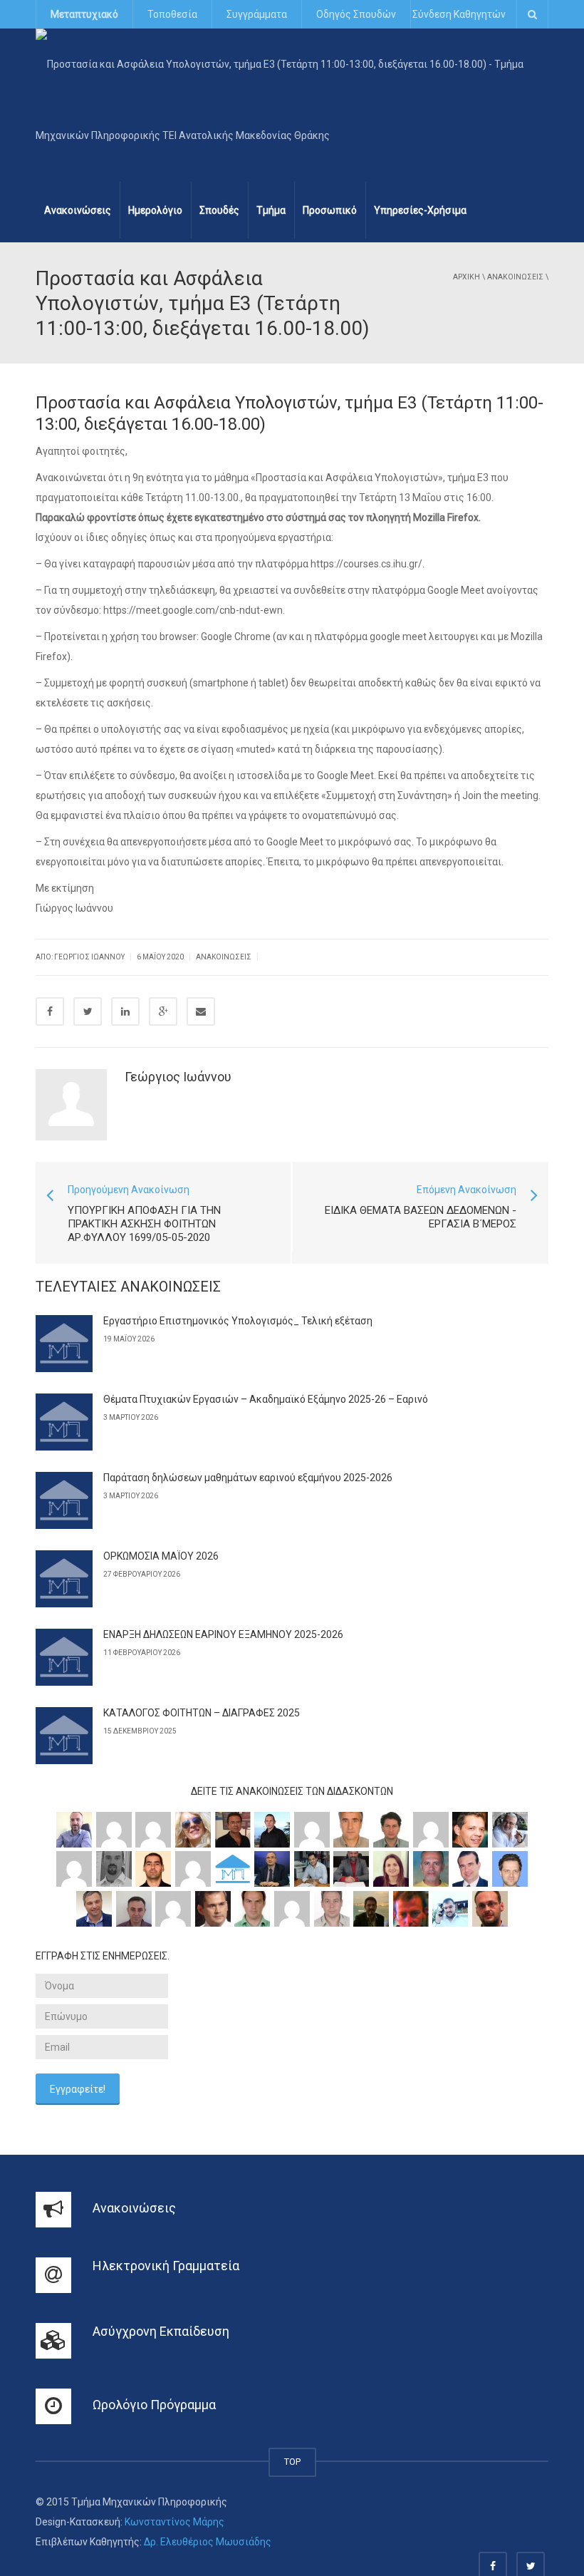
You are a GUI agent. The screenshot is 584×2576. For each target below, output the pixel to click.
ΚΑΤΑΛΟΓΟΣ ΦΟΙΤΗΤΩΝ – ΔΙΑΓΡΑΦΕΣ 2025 (202, 1713)
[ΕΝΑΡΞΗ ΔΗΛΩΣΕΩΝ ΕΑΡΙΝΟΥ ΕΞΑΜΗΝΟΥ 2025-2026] (64, 1657)
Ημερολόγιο (155, 210)
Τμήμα (271, 210)
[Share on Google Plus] (163, 1011)
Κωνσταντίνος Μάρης (174, 2522)
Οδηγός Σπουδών (356, 14)
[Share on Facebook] (50, 1011)
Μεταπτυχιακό (84, 14)
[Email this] (201, 1011)
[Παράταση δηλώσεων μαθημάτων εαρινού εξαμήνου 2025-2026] (64, 1500)
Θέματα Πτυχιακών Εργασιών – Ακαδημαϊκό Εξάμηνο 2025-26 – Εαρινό (266, 1399)
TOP (292, 2462)
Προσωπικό (330, 210)
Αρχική (466, 277)
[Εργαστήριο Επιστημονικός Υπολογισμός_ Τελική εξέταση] (64, 1344)
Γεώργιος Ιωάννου (178, 1077)
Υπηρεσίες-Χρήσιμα (420, 210)
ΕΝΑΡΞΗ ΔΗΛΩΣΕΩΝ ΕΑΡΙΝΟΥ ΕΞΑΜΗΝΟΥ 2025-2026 (223, 1634)
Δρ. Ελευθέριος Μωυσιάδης (208, 2542)
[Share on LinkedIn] (125, 1011)
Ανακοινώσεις (78, 210)
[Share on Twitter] (88, 1011)
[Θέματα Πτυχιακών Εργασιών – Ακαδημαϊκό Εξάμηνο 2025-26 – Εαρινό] (64, 1422)
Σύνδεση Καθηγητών (459, 14)
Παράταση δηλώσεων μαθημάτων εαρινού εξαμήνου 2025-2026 (248, 1478)
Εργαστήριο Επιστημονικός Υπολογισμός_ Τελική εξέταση (238, 1321)
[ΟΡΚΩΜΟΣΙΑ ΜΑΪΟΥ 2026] (64, 1579)
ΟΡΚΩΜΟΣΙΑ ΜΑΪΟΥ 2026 (161, 1556)
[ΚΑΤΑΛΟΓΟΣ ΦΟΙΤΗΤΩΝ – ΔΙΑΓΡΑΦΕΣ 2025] (64, 1736)
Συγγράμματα (257, 14)
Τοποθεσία (172, 14)
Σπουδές (219, 210)
